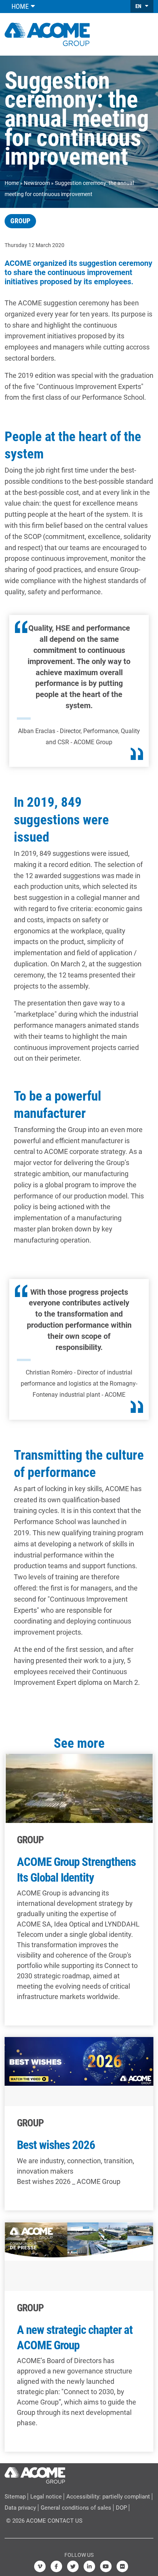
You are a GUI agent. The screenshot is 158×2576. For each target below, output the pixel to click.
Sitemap (15, 2497)
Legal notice (46, 2497)
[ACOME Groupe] (35, 2474)
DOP (121, 2508)
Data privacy (20, 2508)
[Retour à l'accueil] (47, 33)
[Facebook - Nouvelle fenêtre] (56, 2566)
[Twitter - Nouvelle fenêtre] (73, 2566)
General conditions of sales (76, 2508)
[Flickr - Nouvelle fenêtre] (122, 2566)
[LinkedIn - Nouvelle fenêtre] (89, 2566)
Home (12, 183)
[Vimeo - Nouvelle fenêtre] (40, 2566)
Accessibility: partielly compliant (108, 2497)
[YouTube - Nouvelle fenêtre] (106, 2566)
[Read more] (79, 1890)
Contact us (65, 2521)
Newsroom (37, 183)
